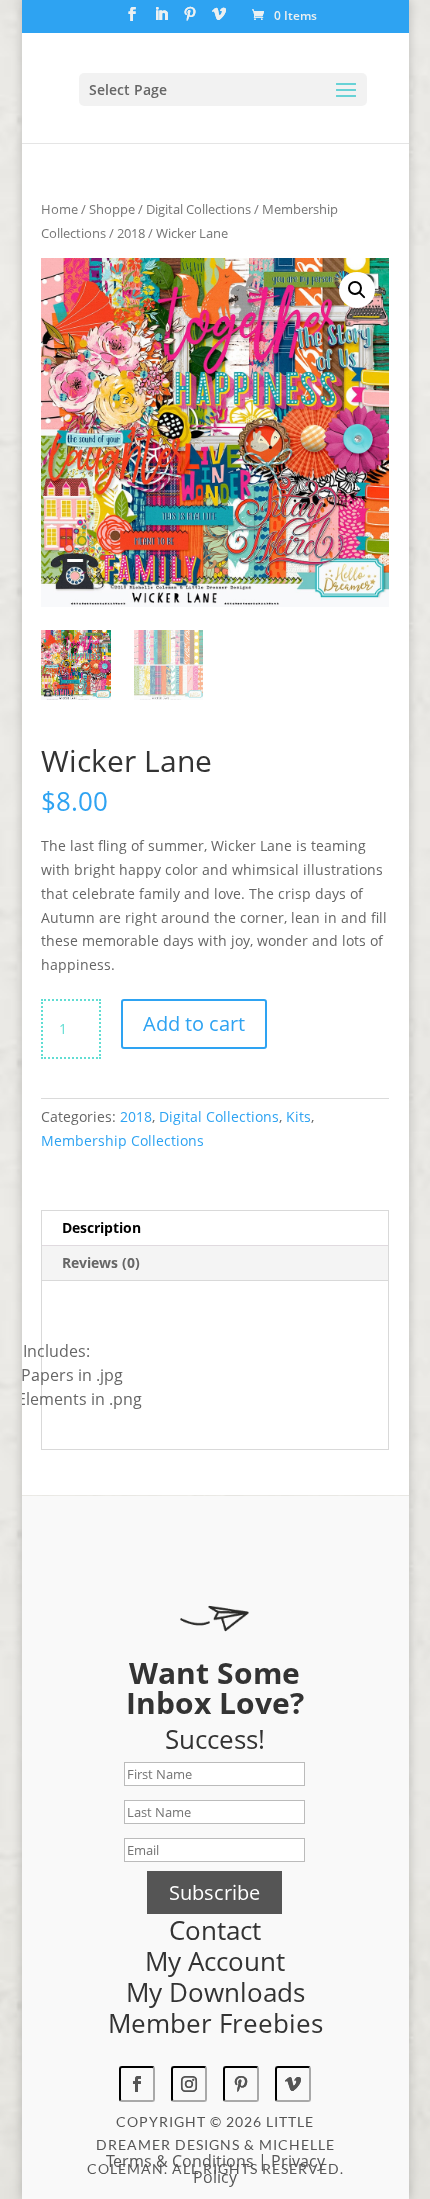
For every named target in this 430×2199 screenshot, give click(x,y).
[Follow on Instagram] (189, 2084)
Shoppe (112, 209)
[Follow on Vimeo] (293, 2084)
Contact (215, 1930)
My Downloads (215, 1992)
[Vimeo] (219, 20)
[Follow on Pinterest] (241, 2084)
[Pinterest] (190, 20)
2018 (131, 233)
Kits (298, 1116)
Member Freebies (215, 2023)
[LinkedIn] (161, 20)
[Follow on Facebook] (137, 2084)
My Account (215, 1961)
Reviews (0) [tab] (101, 1262)
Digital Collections (198, 209)
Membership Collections (122, 1140)
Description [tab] (101, 1227)
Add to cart (194, 1023)
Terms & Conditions (180, 2161)
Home (59, 209)
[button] (357, 290)
